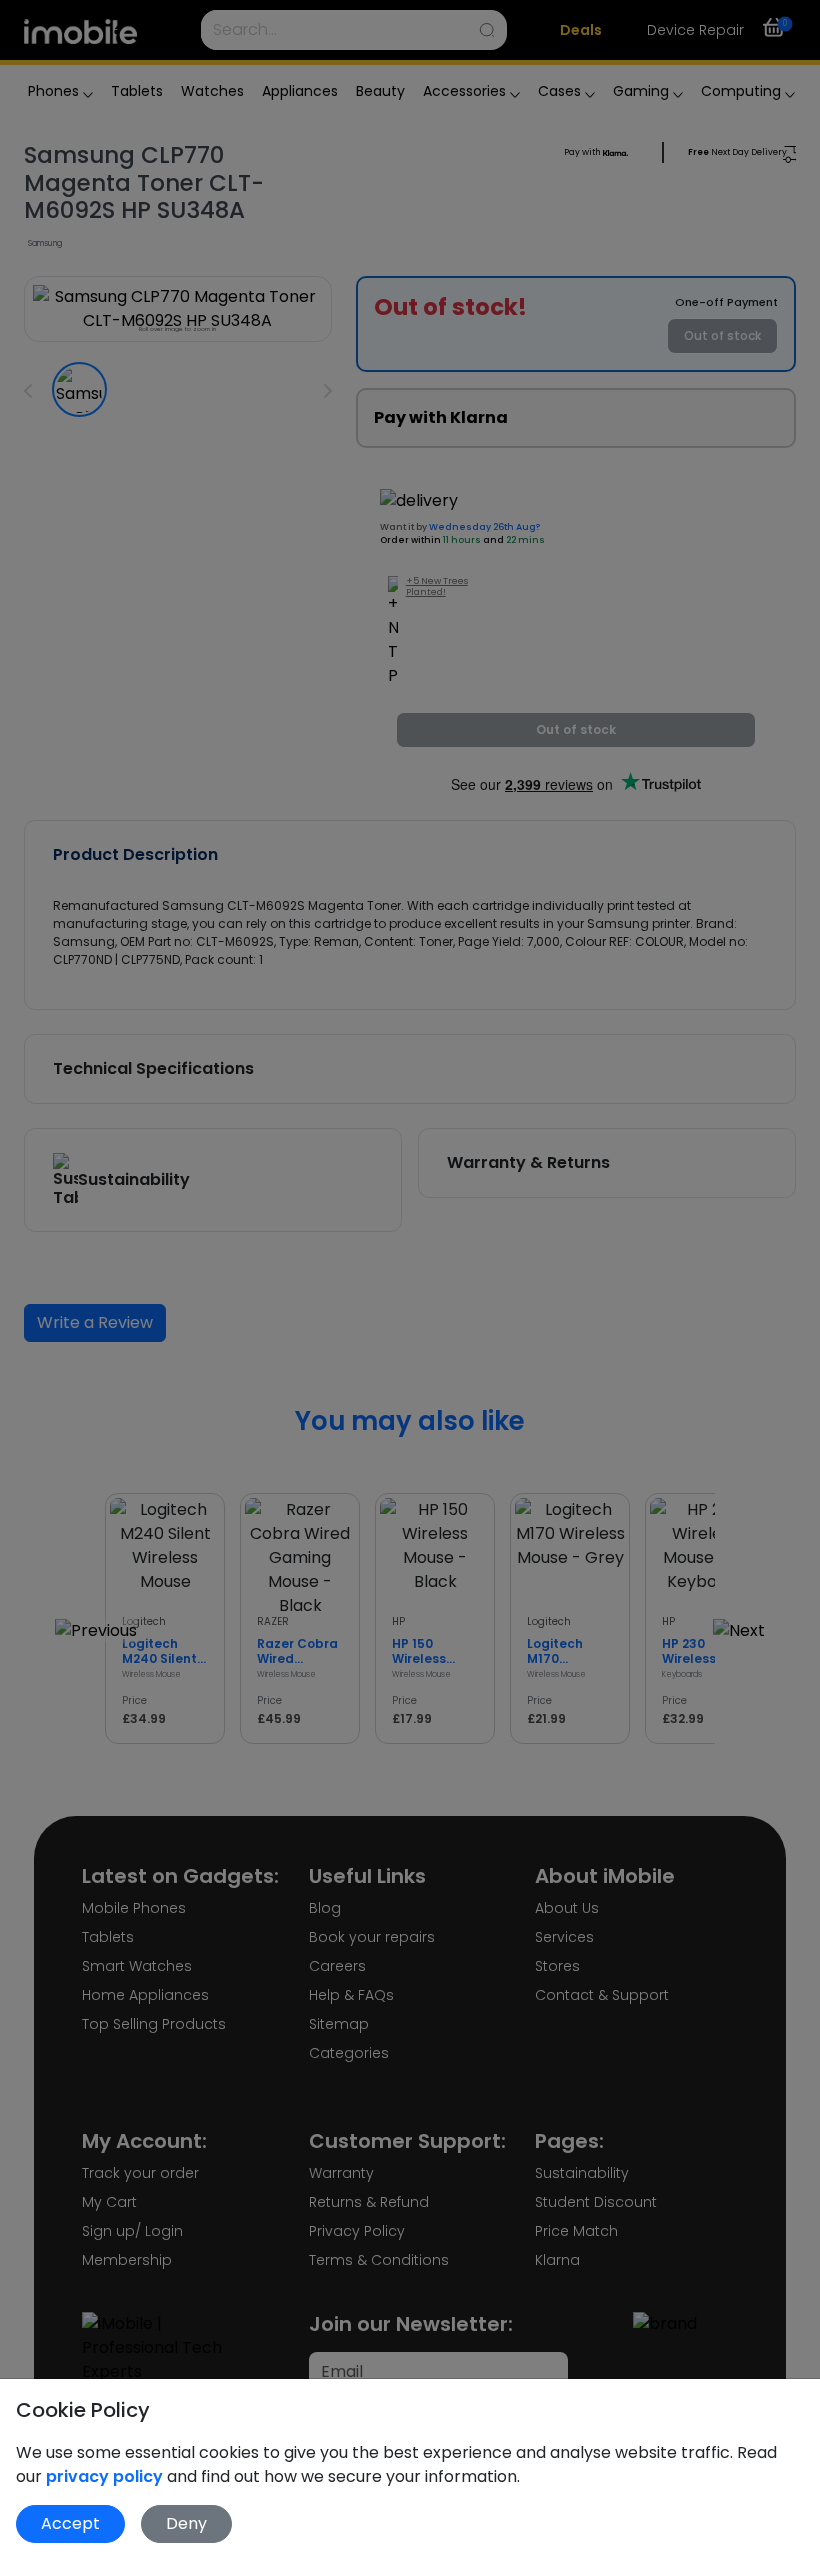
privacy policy (106, 2476)
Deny (186, 2523)
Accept (70, 2523)
